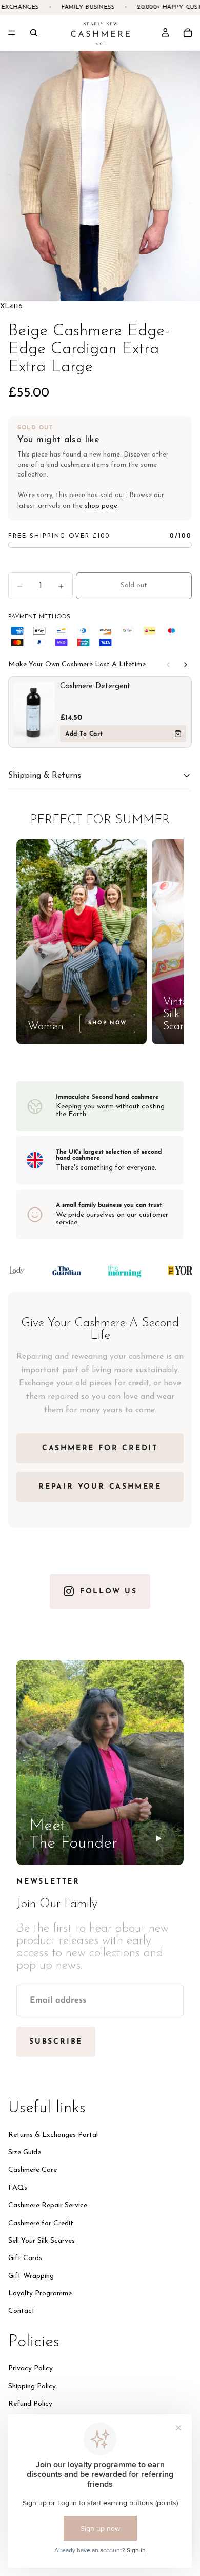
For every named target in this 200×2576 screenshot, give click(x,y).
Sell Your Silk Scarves (42, 2240)
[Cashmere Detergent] (34, 712)
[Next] (186, 665)
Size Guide (25, 2152)
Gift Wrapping (31, 2276)
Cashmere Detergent (95, 687)
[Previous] (168, 665)
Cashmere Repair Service (48, 2205)
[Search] (34, 33)
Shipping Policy (32, 2386)
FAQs (18, 2187)
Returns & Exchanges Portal (53, 2135)
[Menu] (12, 33)
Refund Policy (30, 2404)
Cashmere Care (33, 2170)
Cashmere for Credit (41, 2223)
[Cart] (188, 33)
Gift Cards (25, 2258)
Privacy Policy (31, 2369)
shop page (101, 506)
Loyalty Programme (40, 2294)
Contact (22, 2311)
